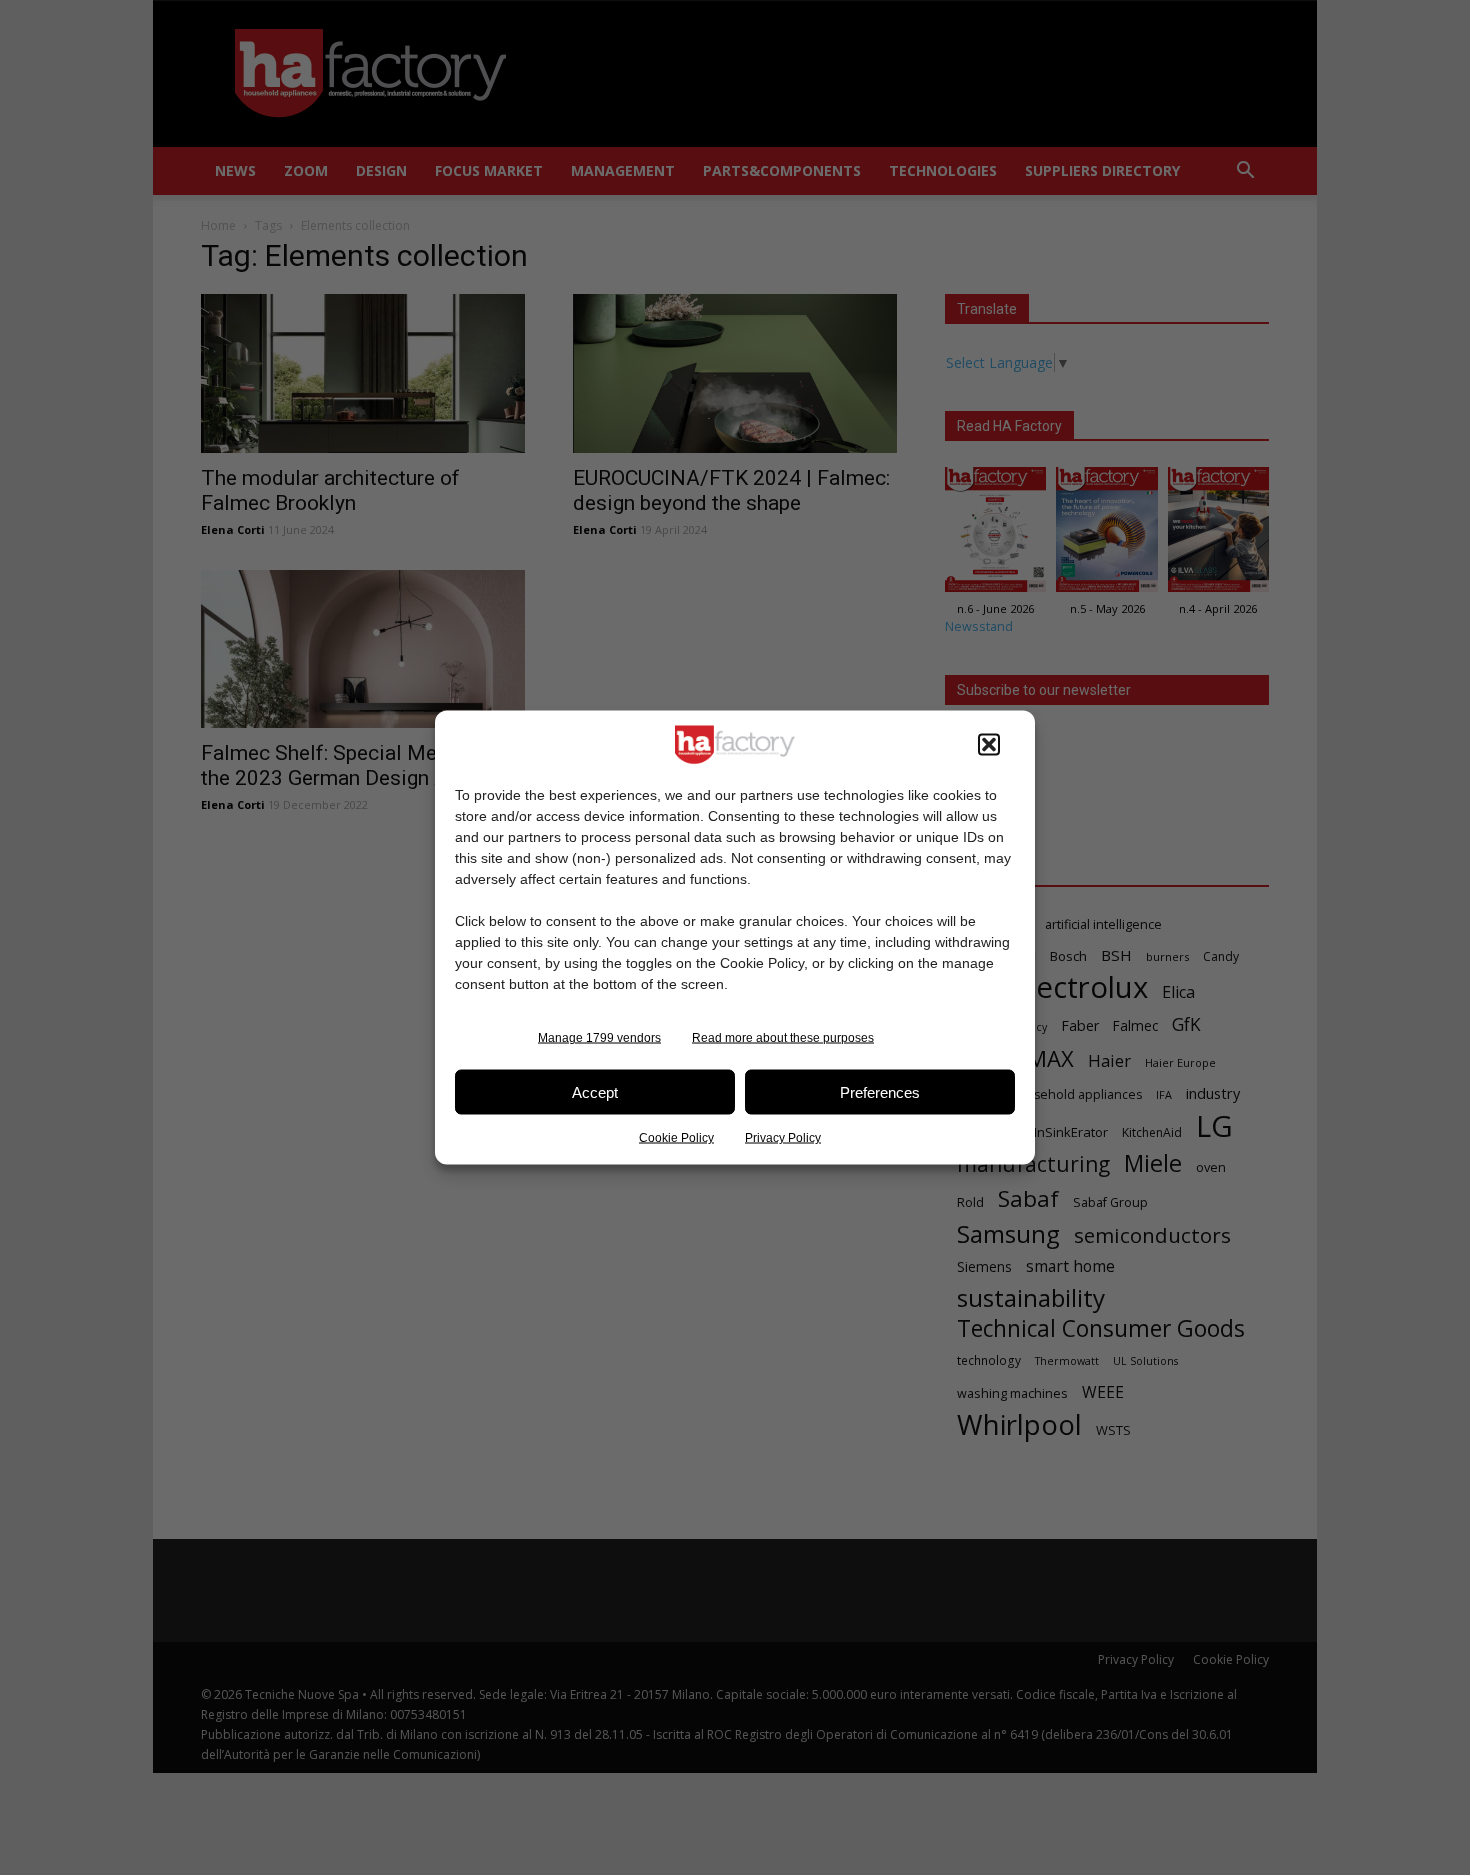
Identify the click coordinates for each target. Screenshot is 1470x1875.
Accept (595, 1091)
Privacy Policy (783, 1138)
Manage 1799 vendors (599, 1038)
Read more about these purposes (783, 1038)
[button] (989, 745)
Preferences (880, 1091)
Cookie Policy (676, 1138)
